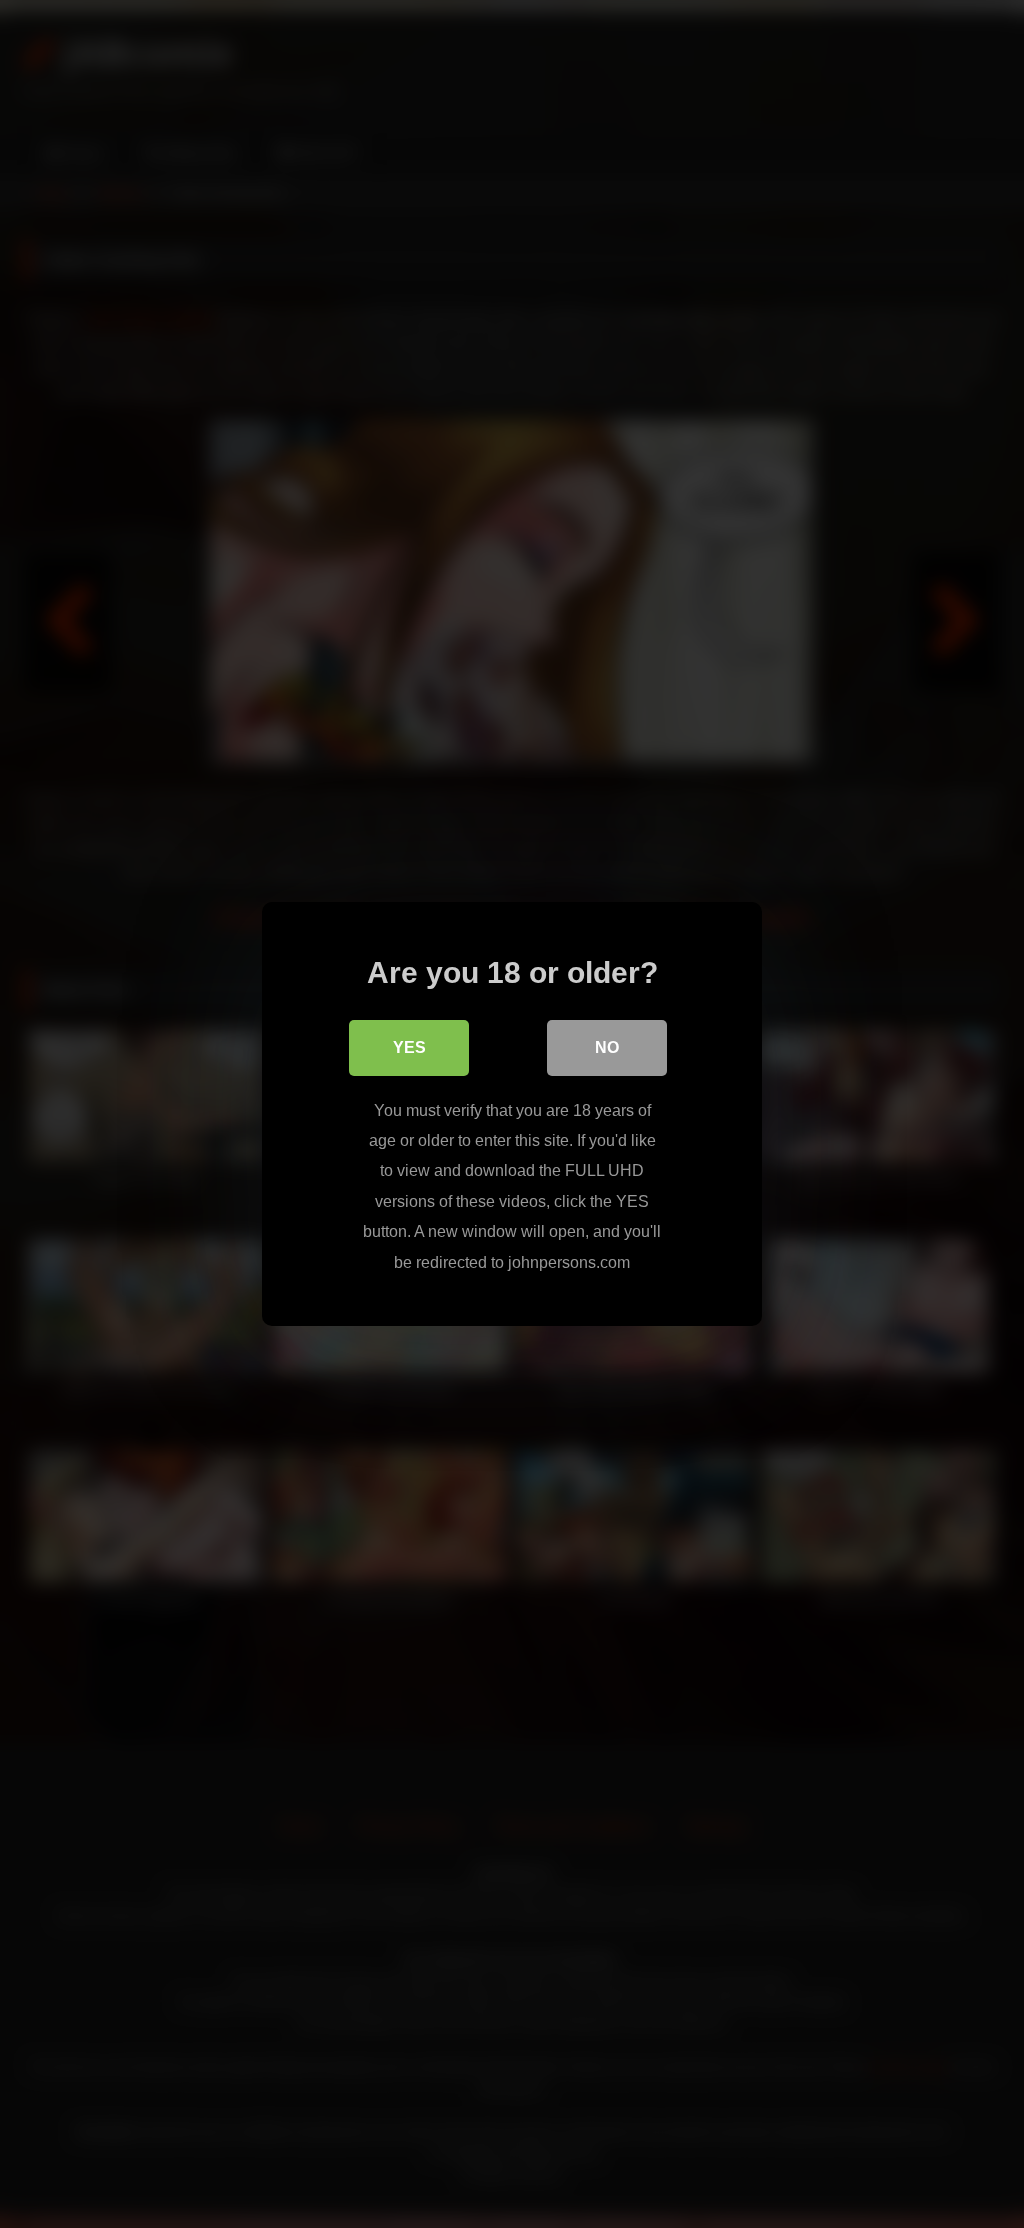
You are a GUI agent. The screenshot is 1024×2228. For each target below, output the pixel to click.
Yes (409, 1047)
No (607, 1047)
